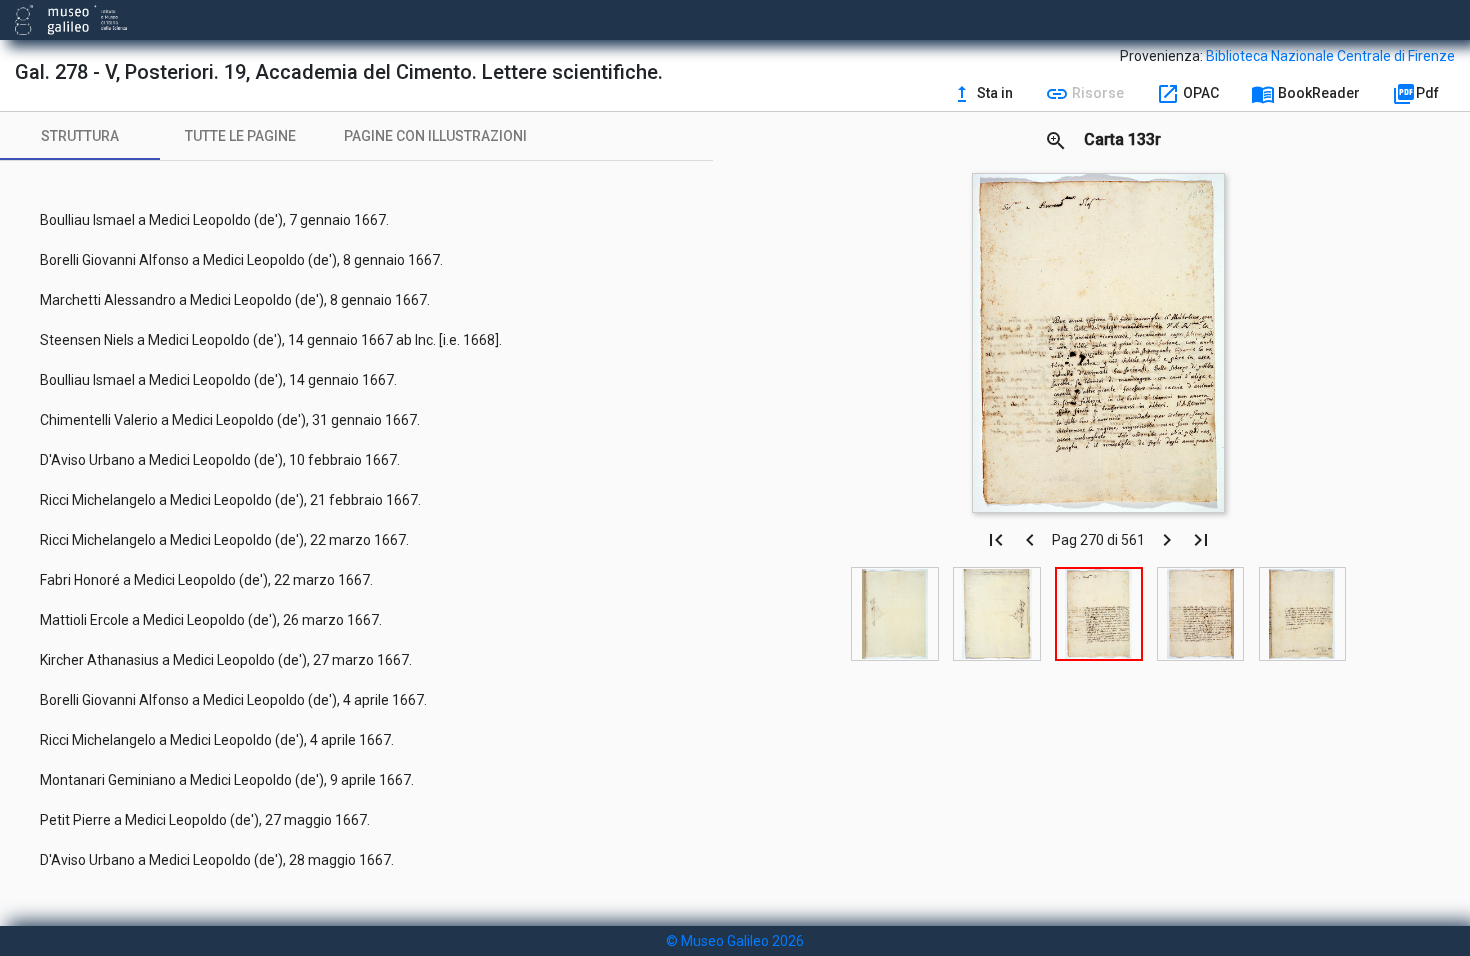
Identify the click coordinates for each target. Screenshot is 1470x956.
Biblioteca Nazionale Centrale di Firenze (1330, 56)
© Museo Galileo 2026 (735, 941)
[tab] (80, 136)
